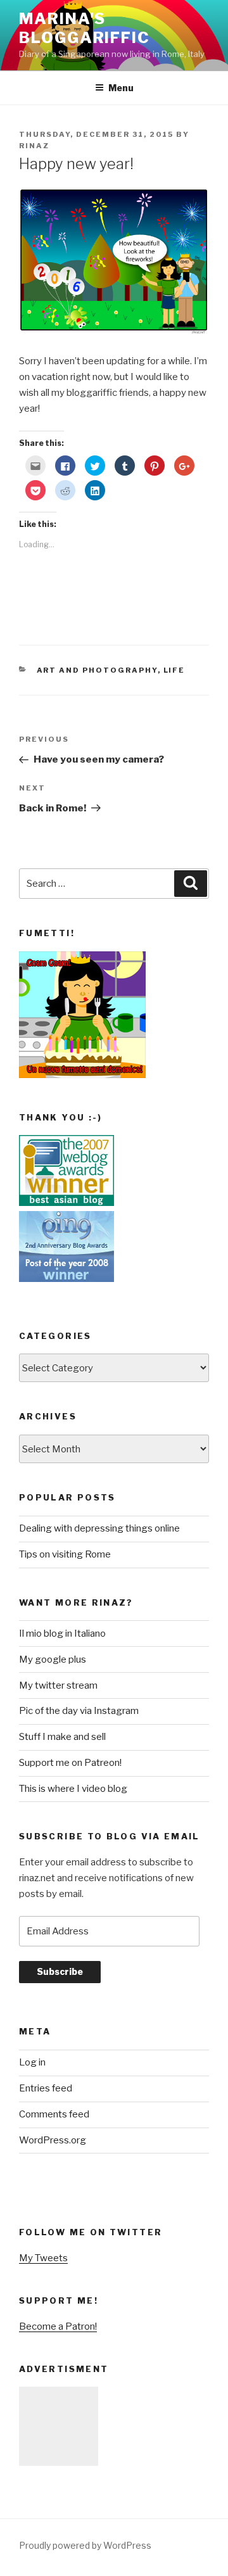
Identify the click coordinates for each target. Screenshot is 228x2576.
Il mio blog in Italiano (62, 1634)
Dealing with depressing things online (99, 1528)
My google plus (53, 1659)
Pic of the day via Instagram (79, 1711)
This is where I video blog (73, 1789)
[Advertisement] (59, 2426)
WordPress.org (53, 2140)
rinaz (34, 146)
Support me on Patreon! (70, 1763)
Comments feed (54, 2114)
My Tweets (43, 2258)
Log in (32, 2062)
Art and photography (97, 670)
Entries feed (46, 2088)
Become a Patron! (58, 2326)
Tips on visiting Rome (65, 1554)
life (174, 670)
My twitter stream (58, 1685)
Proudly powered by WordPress (85, 2545)
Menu (121, 88)
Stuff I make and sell (62, 1737)
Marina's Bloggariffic (85, 28)
